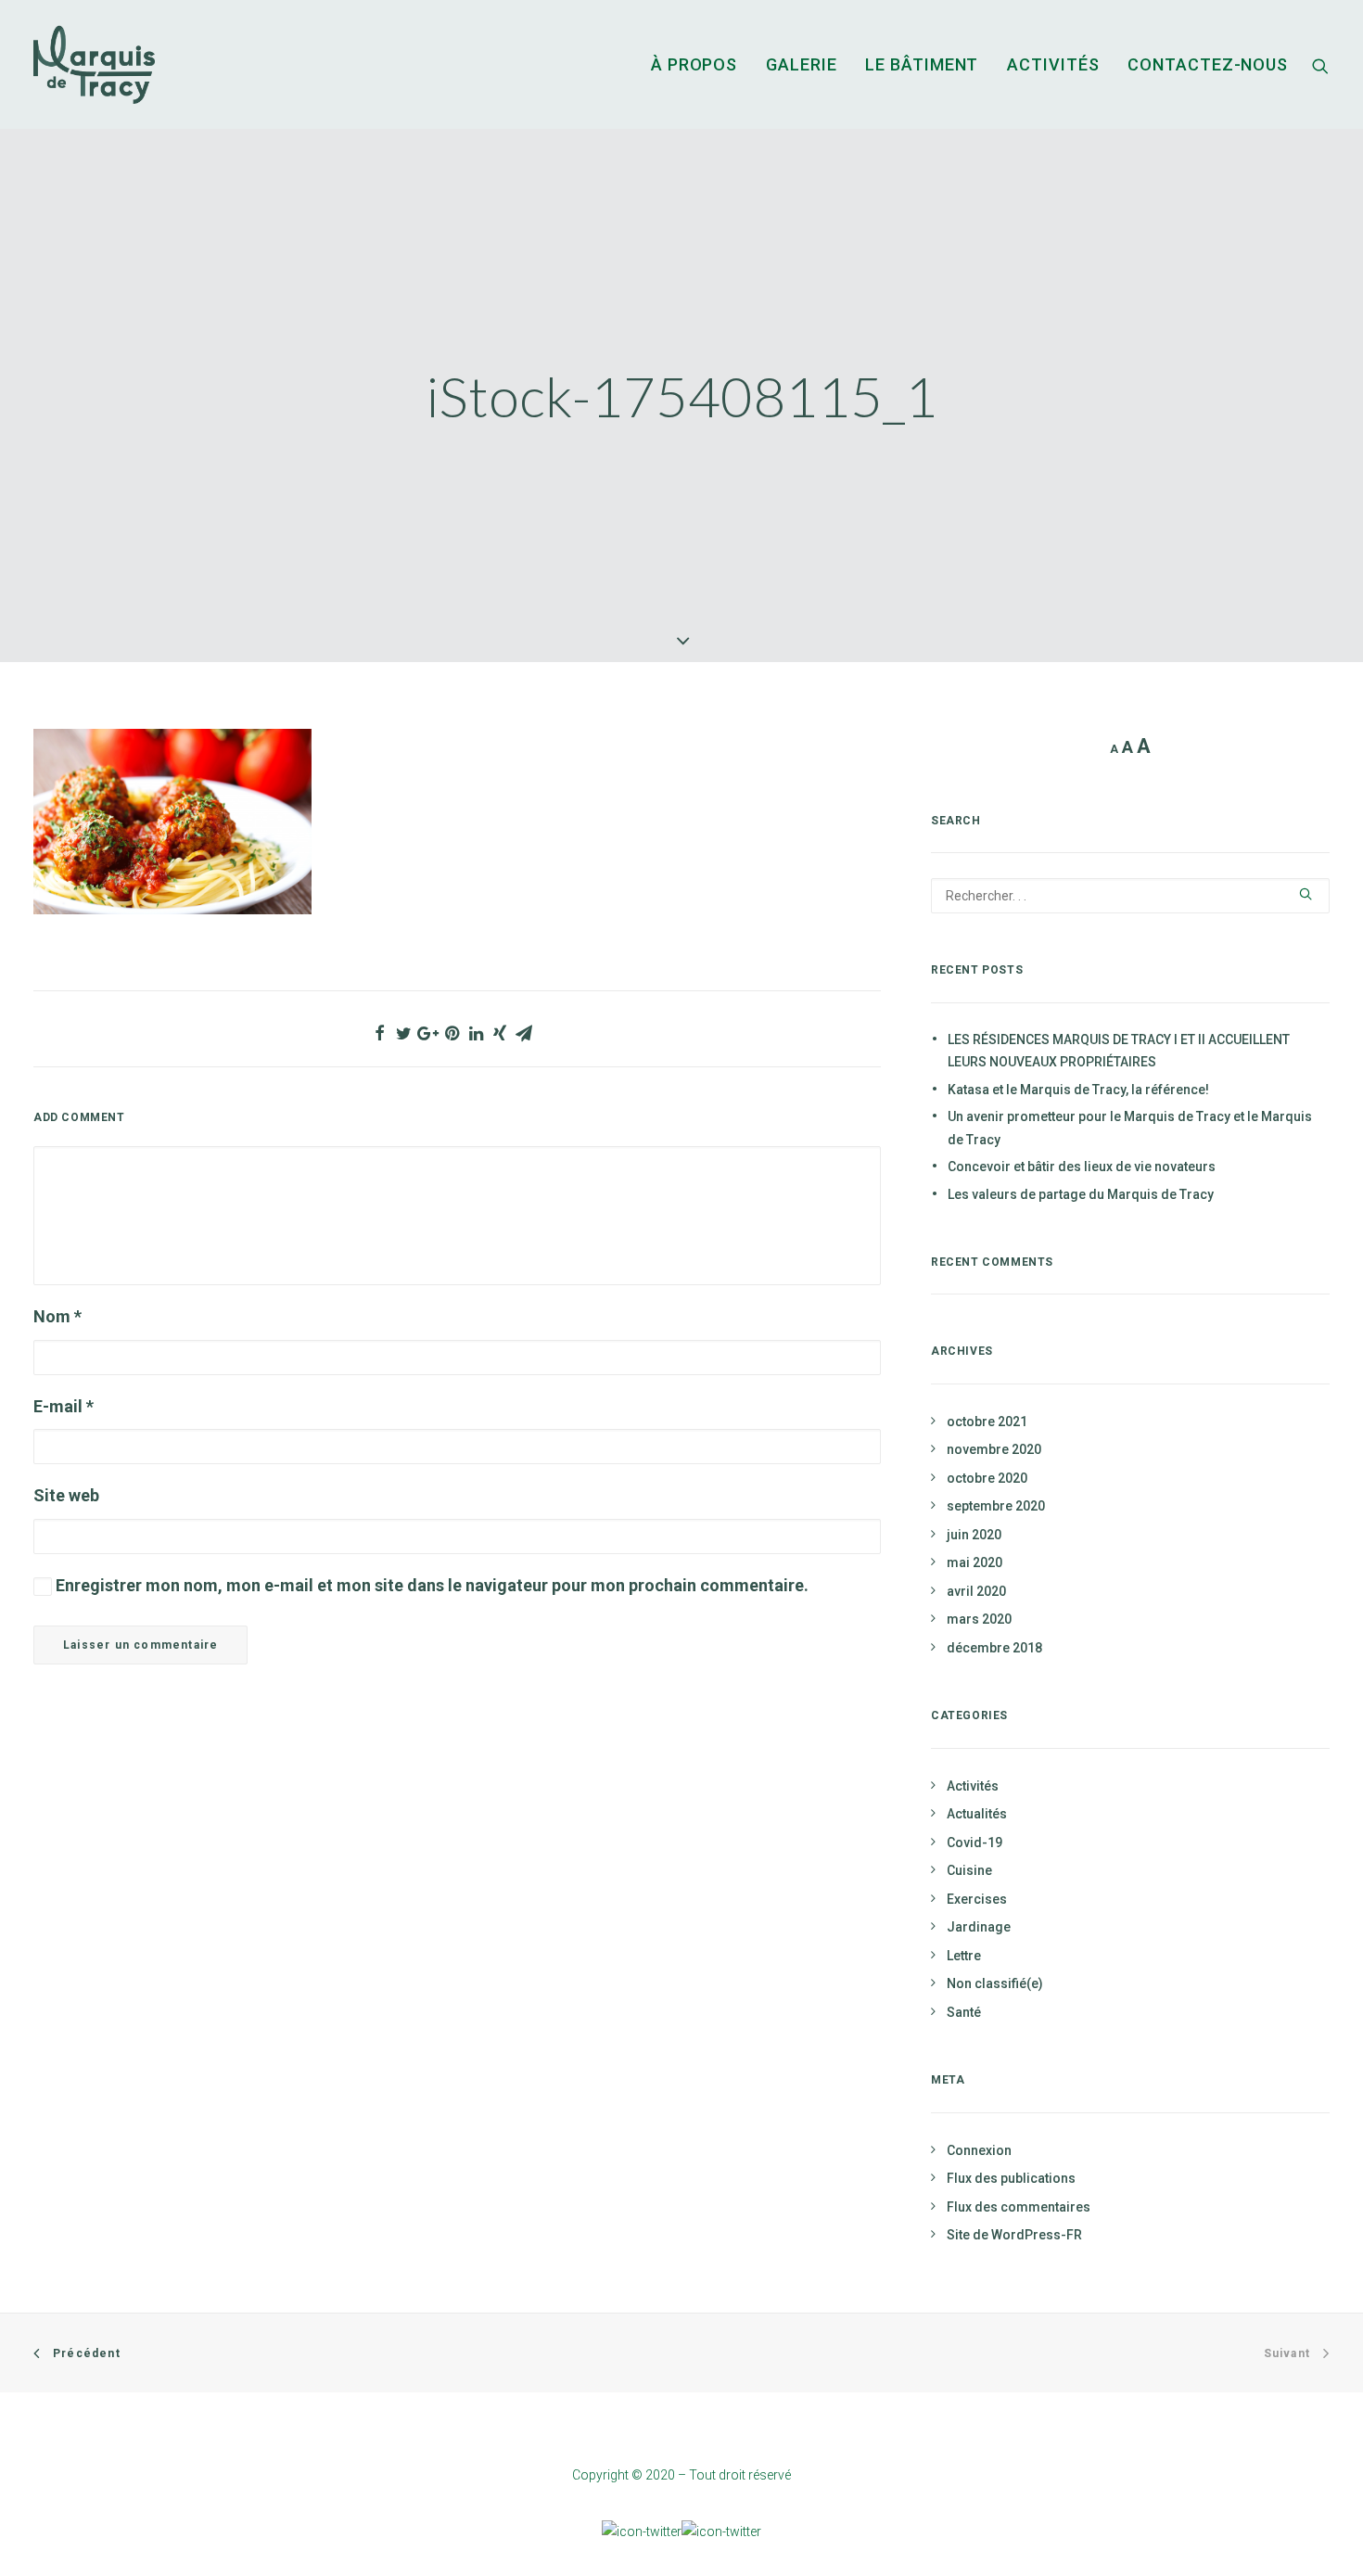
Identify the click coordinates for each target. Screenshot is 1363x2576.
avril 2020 (976, 1591)
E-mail (64, 1406)
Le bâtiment (922, 64)
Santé (964, 2012)
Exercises (977, 1899)
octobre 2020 (987, 1478)
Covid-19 (974, 1843)
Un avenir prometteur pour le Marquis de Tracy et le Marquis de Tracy (1130, 1128)
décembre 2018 (994, 1648)
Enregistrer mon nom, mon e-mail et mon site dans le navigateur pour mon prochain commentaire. (432, 1585)
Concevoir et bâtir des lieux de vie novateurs (1082, 1167)
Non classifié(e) (995, 1983)
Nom (57, 1316)
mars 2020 (979, 1619)
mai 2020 (974, 1562)
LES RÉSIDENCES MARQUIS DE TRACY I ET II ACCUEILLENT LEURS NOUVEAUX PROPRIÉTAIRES (1119, 1051)
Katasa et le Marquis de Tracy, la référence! (1078, 1090)
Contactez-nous (1208, 64)
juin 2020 (974, 1535)
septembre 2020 (996, 1506)
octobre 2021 (987, 1422)
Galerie (801, 64)
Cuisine (969, 1870)
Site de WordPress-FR (1014, 2235)
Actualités (977, 1814)
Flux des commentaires (1019, 2207)
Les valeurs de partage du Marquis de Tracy (1081, 1194)
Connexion (979, 2150)
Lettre (964, 1956)
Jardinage (979, 1927)
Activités (1053, 64)
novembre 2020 (994, 1449)
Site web (66, 1495)
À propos (694, 64)
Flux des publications (1011, 2178)
